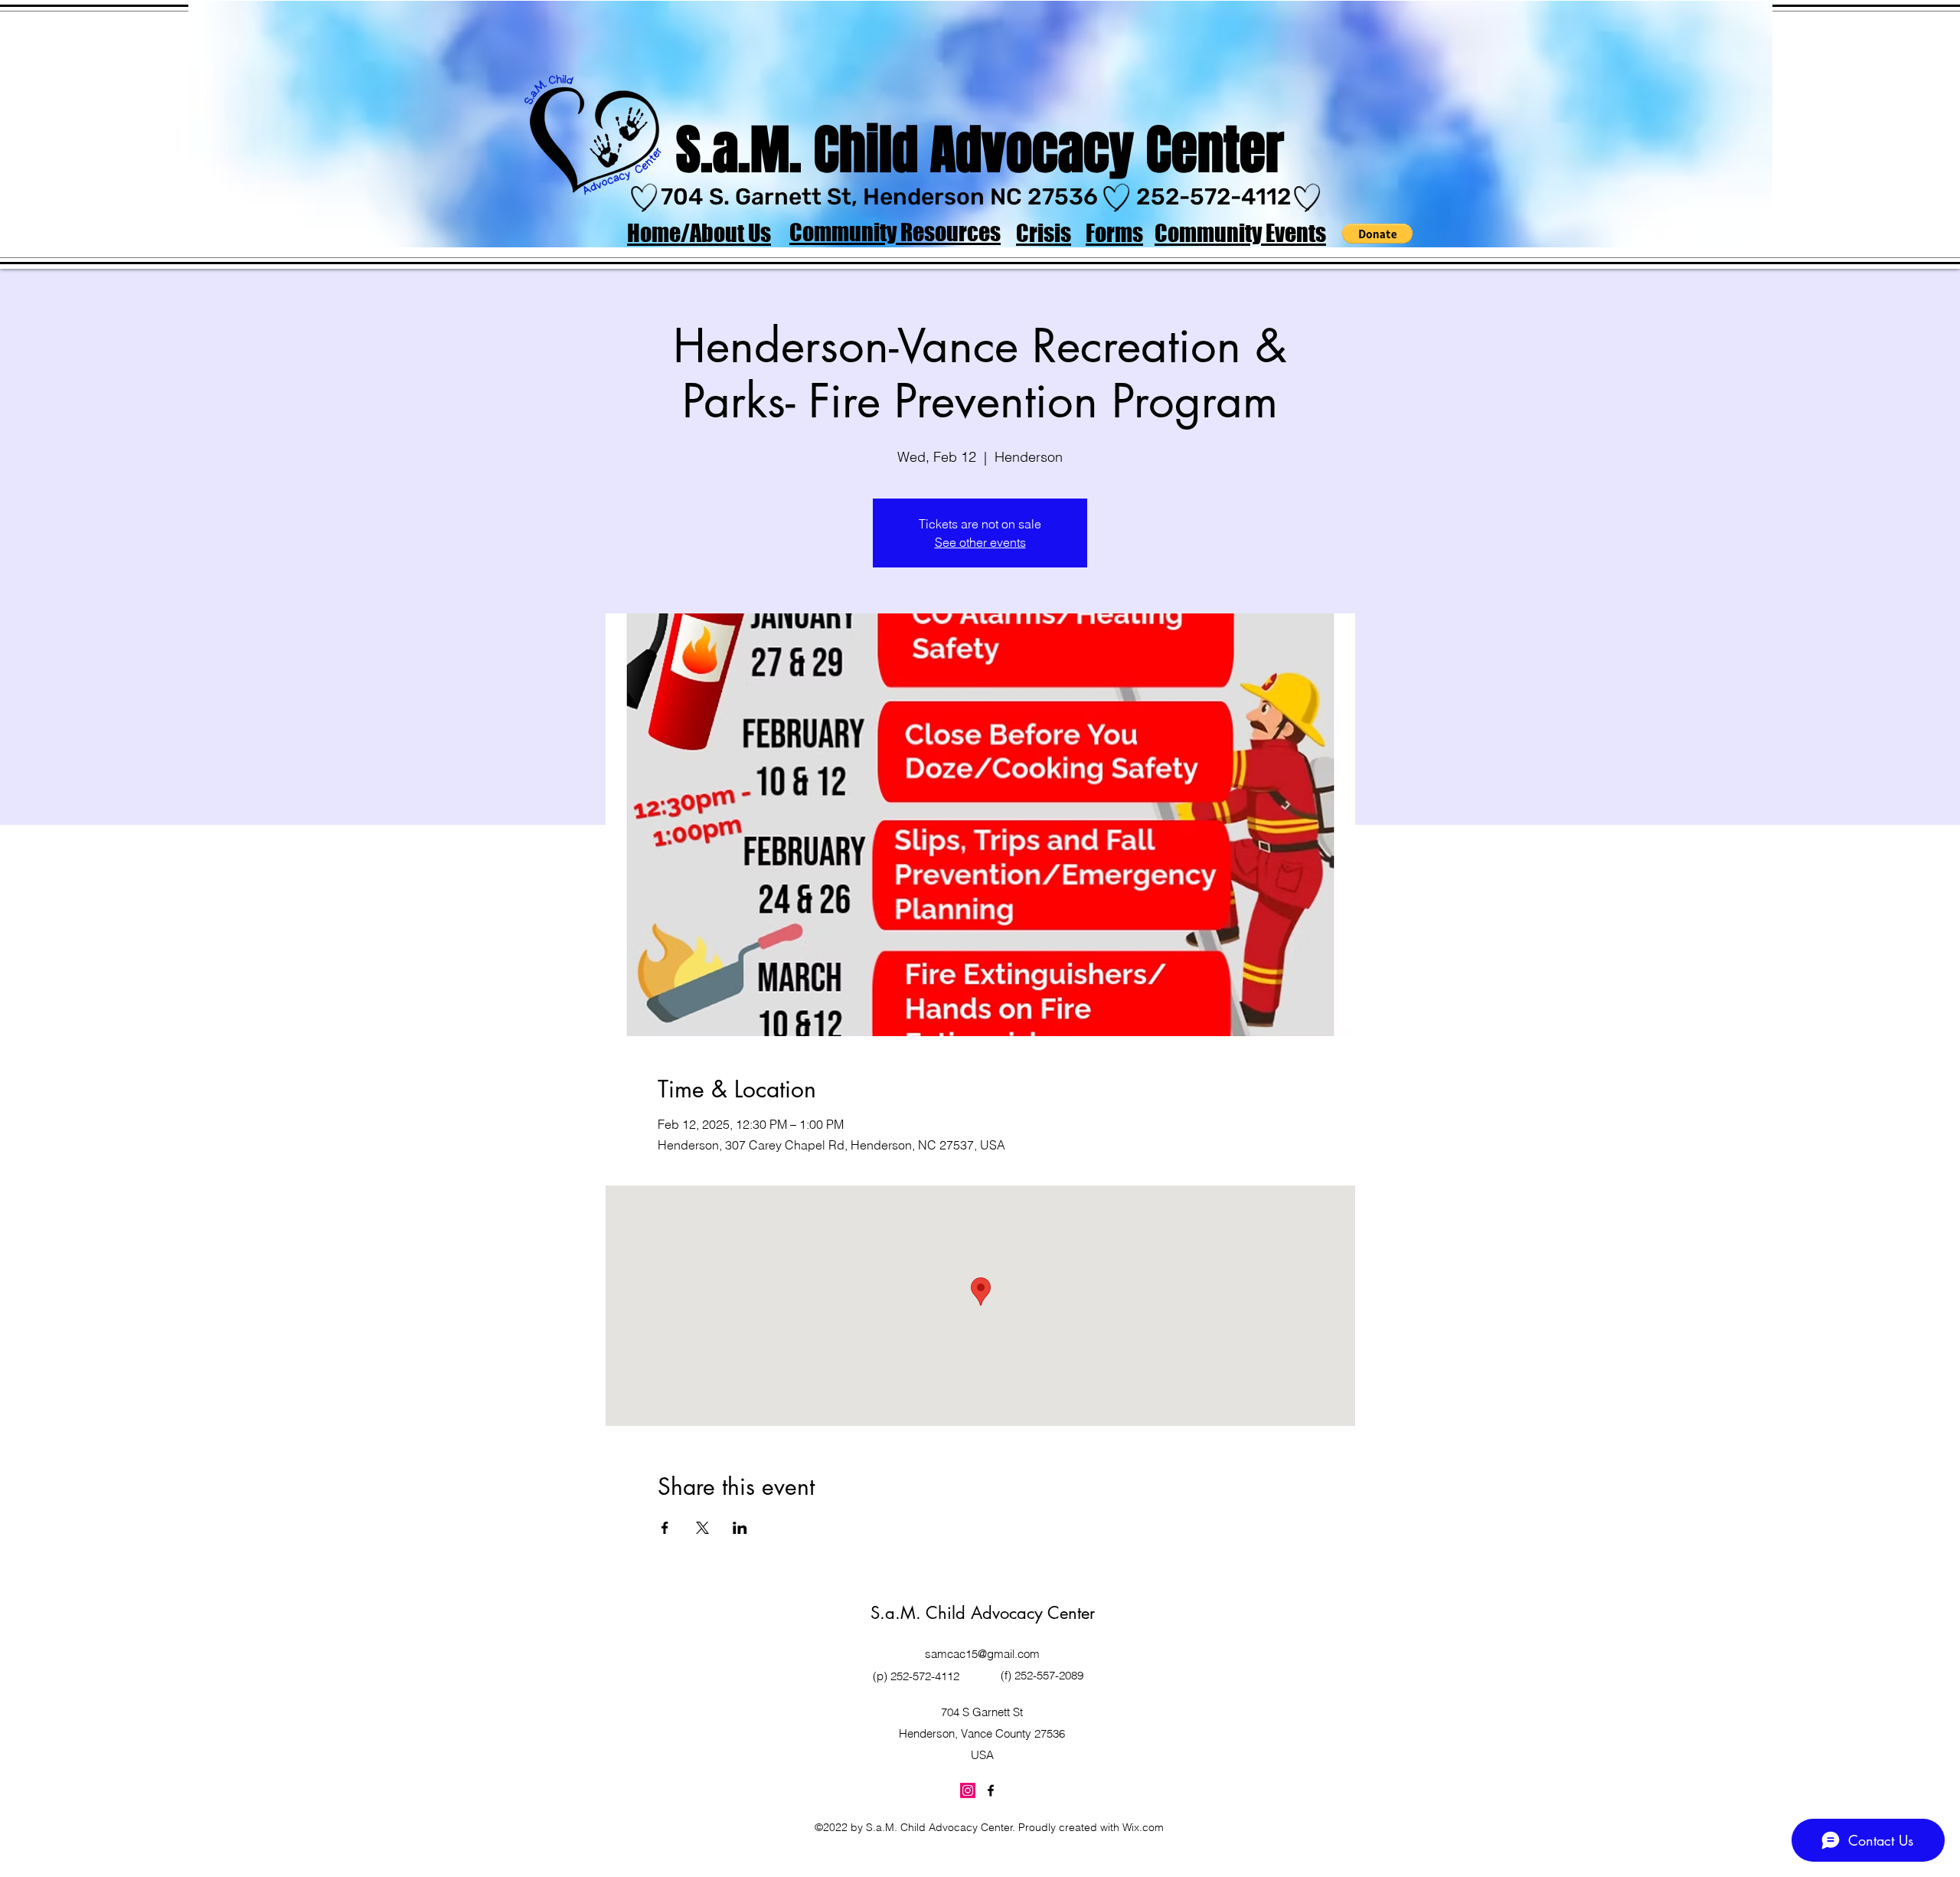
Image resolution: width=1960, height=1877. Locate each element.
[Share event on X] (702, 1528)
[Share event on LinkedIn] (740, 1528)
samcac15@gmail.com (982, 1654)
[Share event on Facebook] (665, 1528)
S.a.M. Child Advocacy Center (983, 1613)
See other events (980, 542)
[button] (1377, 234)
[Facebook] (991, 1790)
